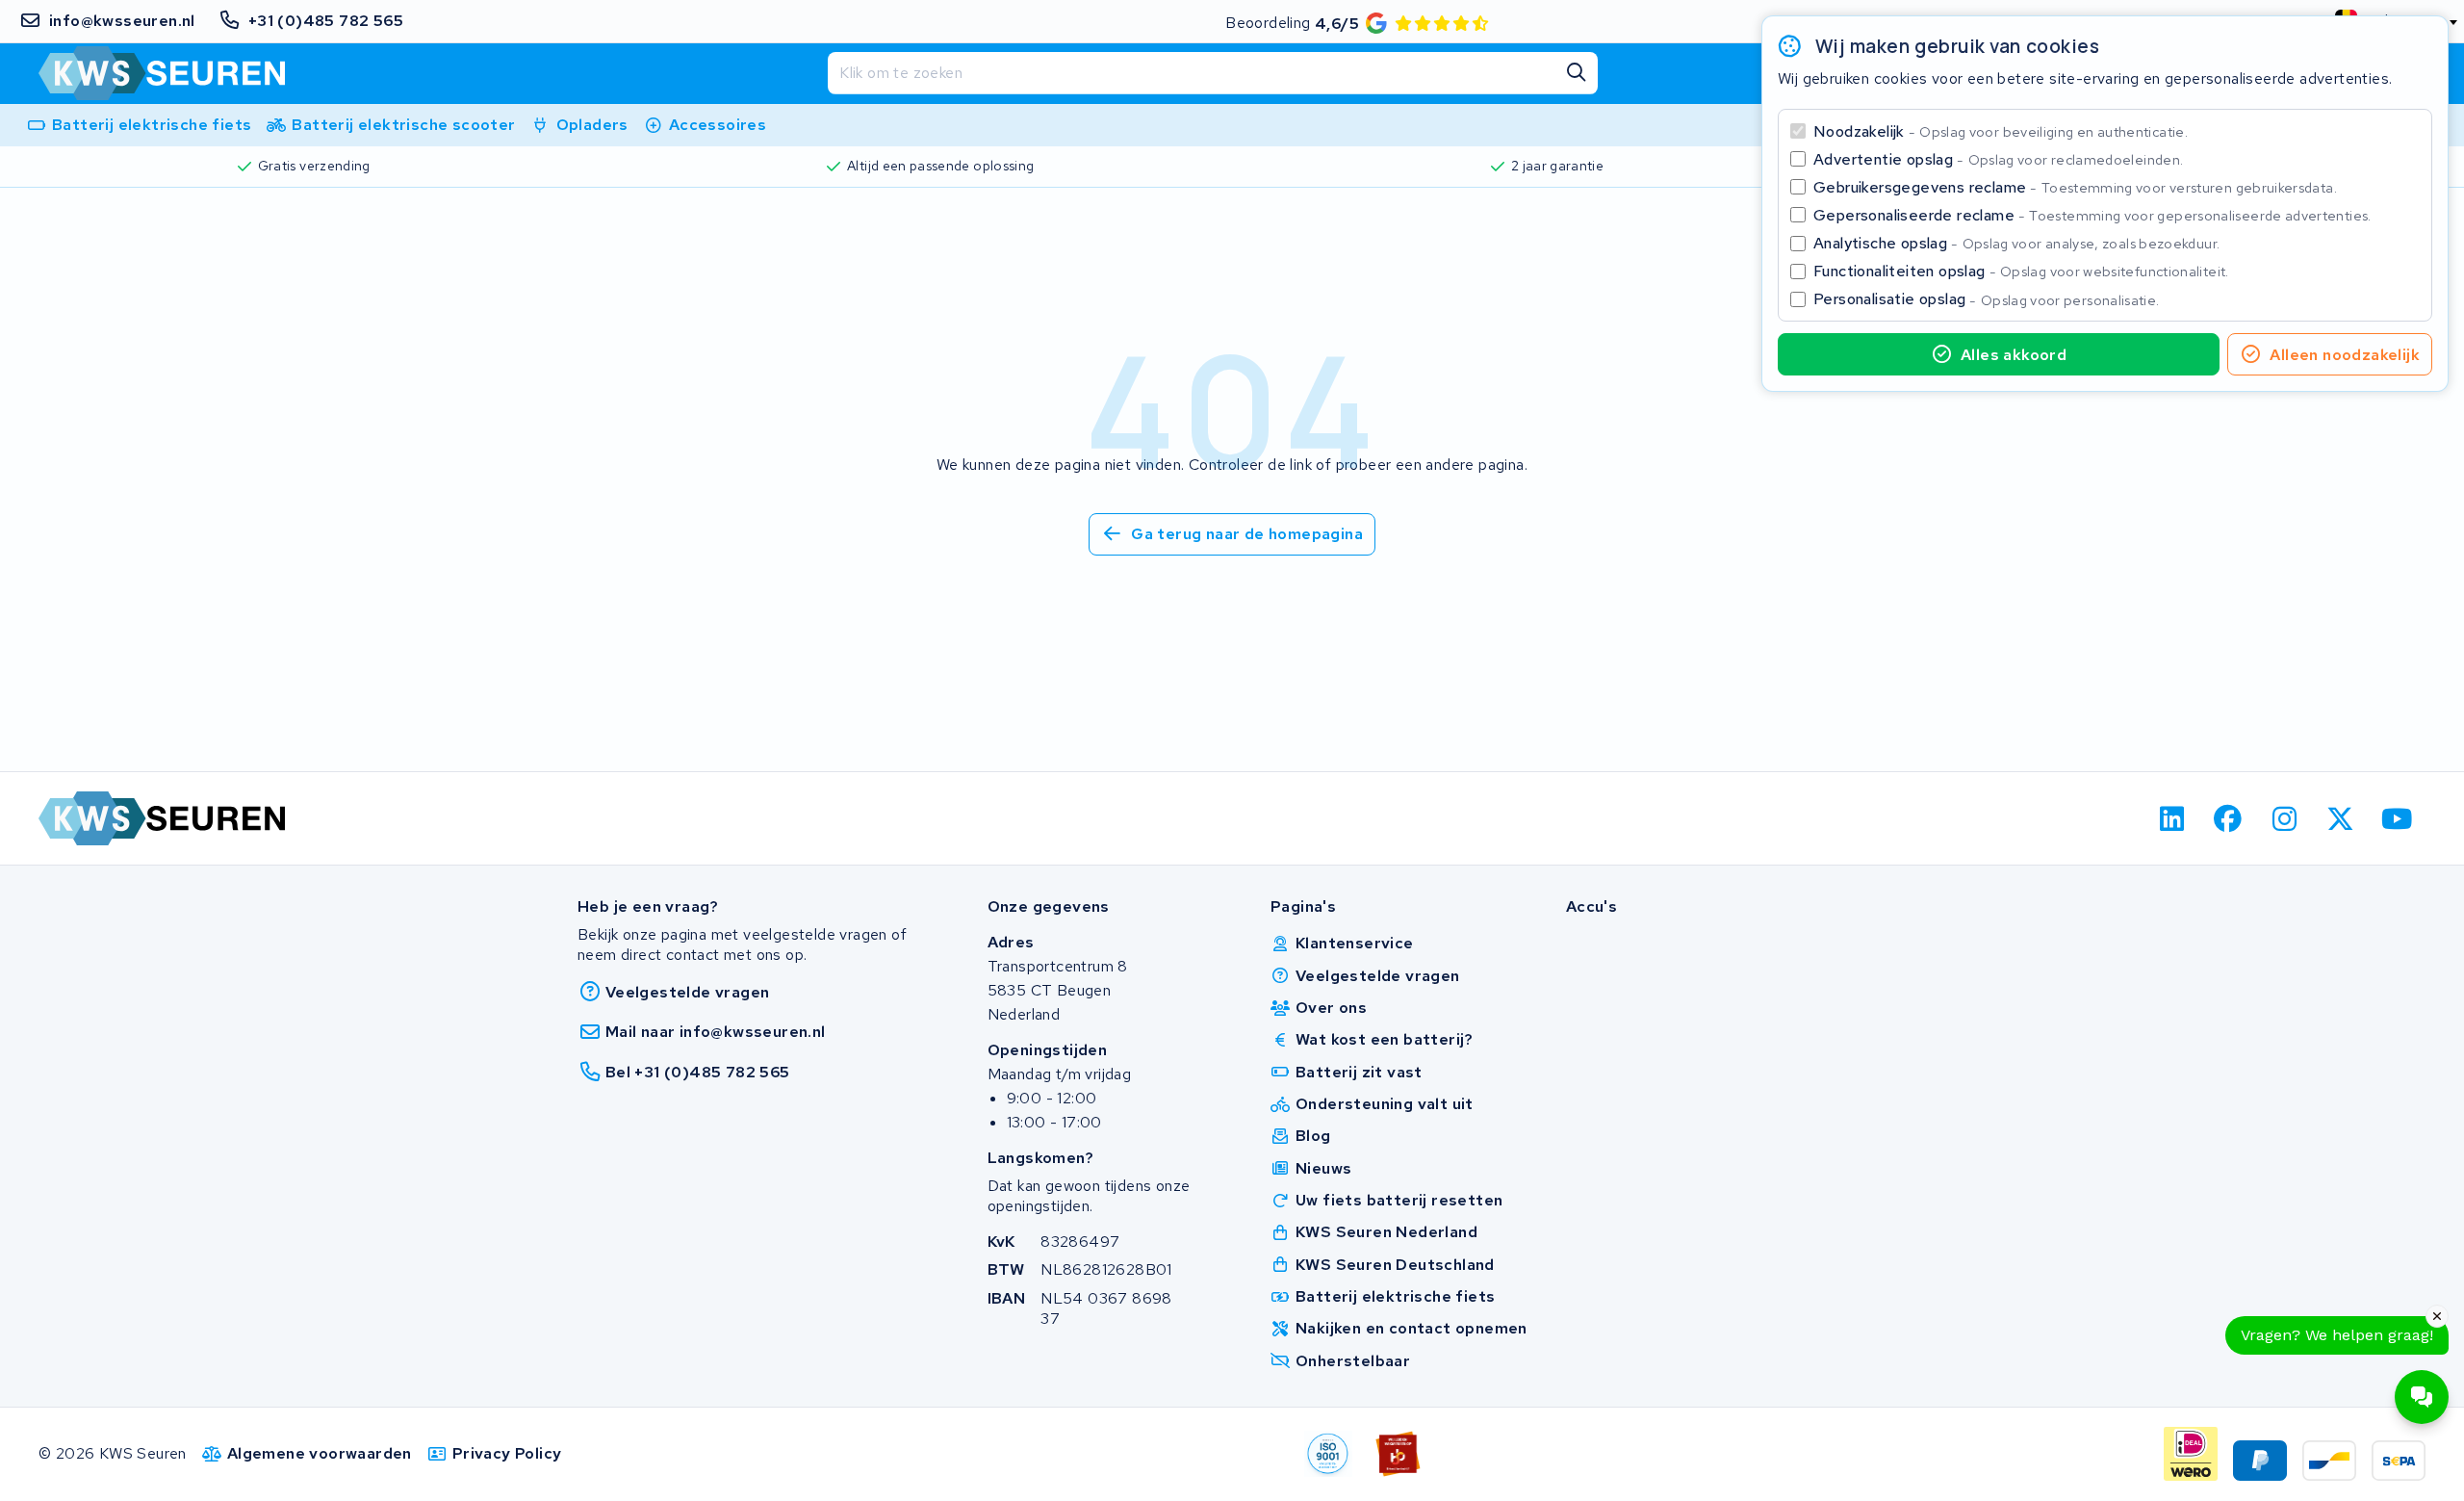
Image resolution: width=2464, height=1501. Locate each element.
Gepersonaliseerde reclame (2092, 215)
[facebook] (2229, 818)
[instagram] (2284, 818)
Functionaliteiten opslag (2021, 271)
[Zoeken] (1577, 73)
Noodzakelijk (2001, 131)
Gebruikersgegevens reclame (2075, 187)
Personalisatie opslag (1987, 299)
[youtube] (2397, 818)
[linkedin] (2172, 818)
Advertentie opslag (1998, 159)
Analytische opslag (2016, 243)
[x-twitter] (2341, 818)
